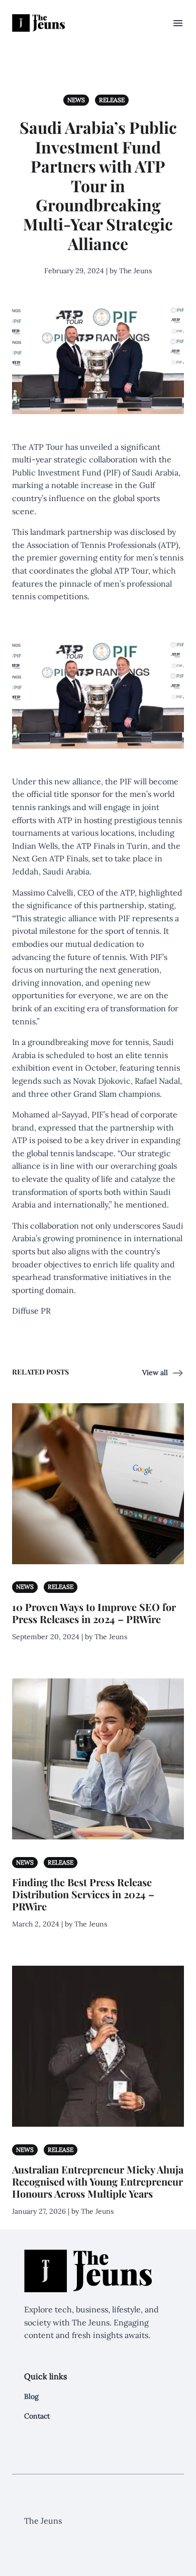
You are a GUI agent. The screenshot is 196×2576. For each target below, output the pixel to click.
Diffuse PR (31, 1311)
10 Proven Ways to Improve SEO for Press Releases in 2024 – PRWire (94, 1613)
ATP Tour (46, 447)
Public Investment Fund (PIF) (66, 472)
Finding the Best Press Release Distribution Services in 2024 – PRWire (83, 1894)
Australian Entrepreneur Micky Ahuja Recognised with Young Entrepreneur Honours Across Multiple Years (98, 2181)
